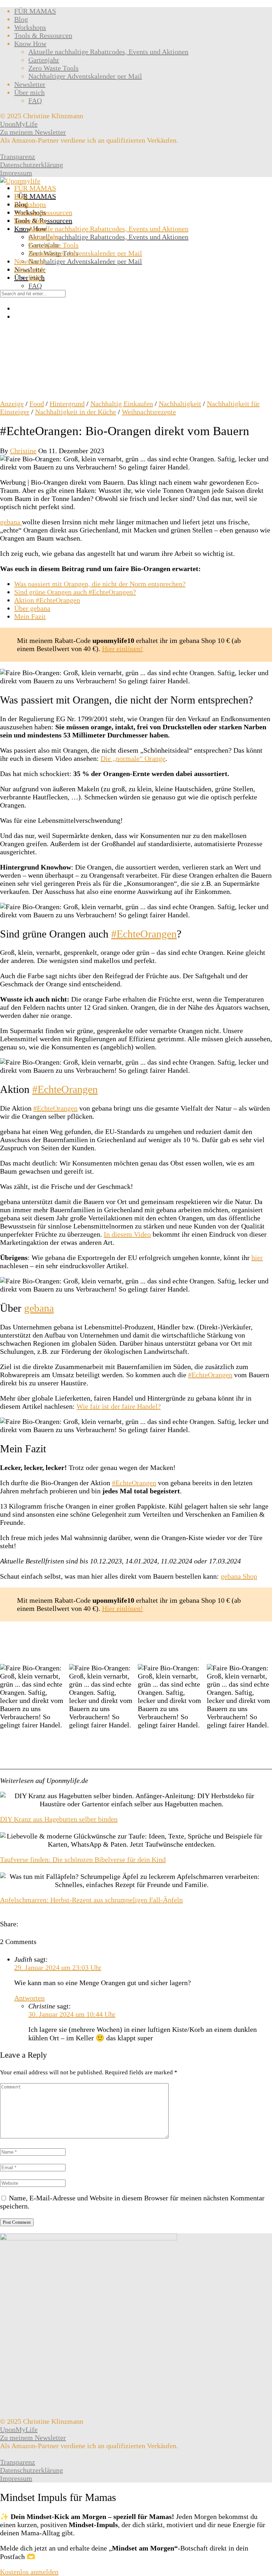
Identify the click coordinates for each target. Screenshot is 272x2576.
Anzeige (12, 404)
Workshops (30, 27)
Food (37, 404)
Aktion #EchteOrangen (47, 600)
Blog (21, 19)
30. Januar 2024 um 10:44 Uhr (72, 2014)
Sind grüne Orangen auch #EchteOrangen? (75, 592)
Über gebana (32, 608)
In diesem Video (127, 1234)
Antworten (29, 1998)
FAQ (35, 101)
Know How (30, 44)
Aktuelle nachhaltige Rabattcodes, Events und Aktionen (108, 52)
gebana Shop (239, 1576)
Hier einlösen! (123, 649)
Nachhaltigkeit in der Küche (76, 412)
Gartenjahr (44, 60)
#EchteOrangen (144, 934)
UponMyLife (19, 124)
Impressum (16, 173)
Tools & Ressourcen (43, 35)
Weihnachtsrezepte (149, 412)
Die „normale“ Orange (133, 758)
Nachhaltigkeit (180, 404)
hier (257, 1258)
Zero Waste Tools (53, 68)
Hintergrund (67, 404)
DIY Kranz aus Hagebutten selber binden (59, 1819)
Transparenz (18, 156)
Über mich (29, 92)
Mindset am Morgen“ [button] (145, 2548)
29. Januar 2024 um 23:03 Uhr (58, 1967)
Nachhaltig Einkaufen (122, 404)
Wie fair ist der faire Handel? (119, 1406)
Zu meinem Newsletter (33, 132)
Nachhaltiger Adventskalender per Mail (85, 76)
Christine (23, 451)
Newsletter (30, 84)
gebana (11, 522)
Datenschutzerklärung (32, 165)
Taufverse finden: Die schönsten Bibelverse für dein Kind (83, 1859)
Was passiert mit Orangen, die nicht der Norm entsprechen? (100, 584)
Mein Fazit (30, 616)
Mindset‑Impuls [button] (93, 2525)
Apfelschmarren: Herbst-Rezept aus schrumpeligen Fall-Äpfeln (91, 1900)
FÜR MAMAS (35, 11)
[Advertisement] (136, 347)
